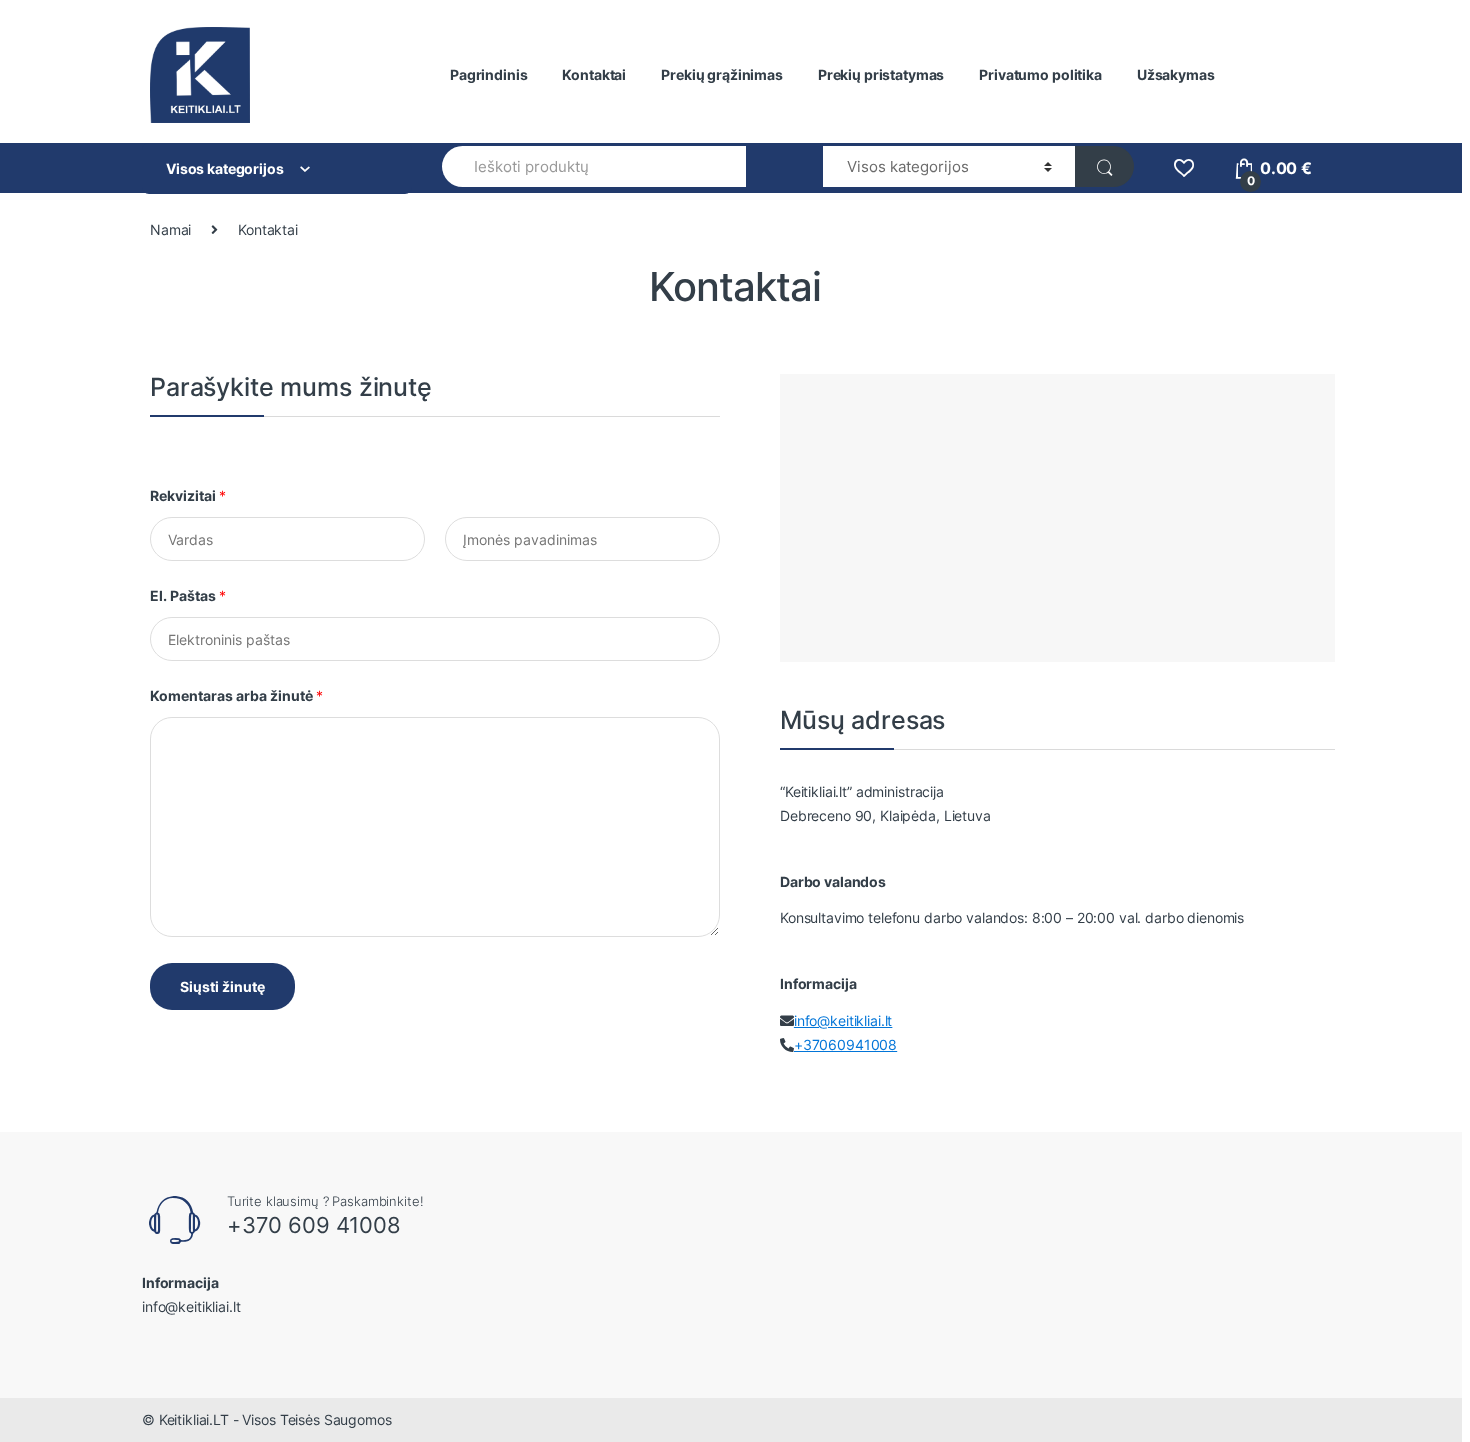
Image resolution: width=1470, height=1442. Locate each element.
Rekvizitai (188, 495)
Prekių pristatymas (881, 74)
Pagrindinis (488, 74)
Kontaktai (594, 74)
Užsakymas (1176, 74)
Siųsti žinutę (222, 986)
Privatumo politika (1040, 74)
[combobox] (594, 166)
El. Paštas (188, 595)
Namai (170, 229)
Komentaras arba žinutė (236, 695)
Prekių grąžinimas (722, 74)
